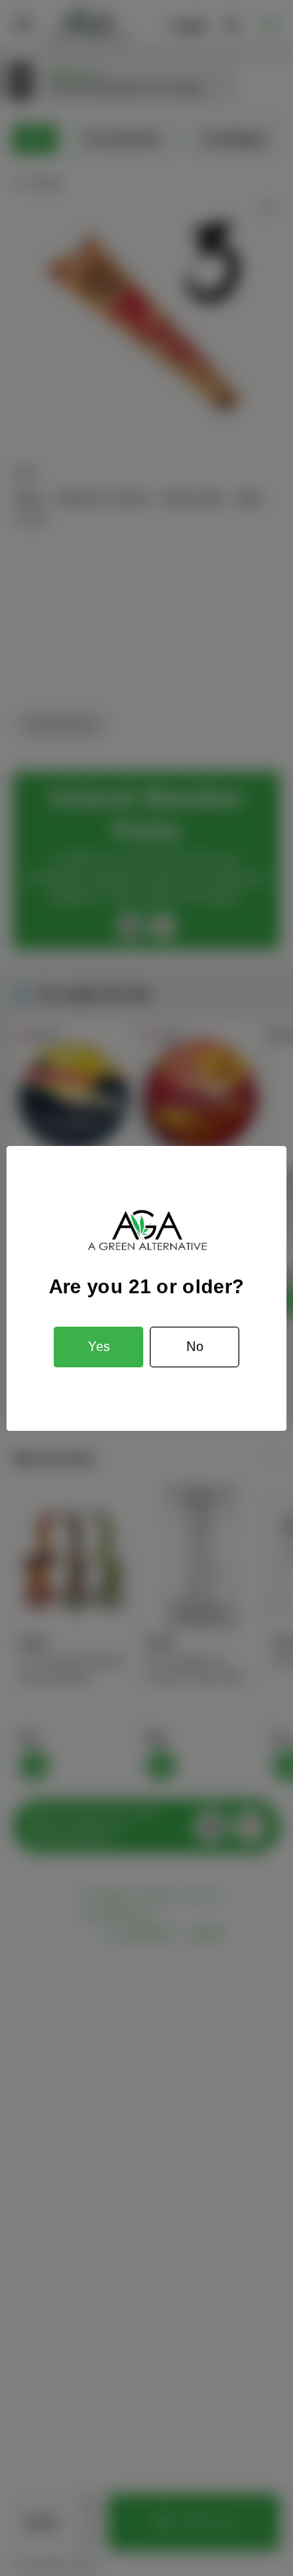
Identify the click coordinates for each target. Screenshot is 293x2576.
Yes (99, 1347)
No (195, 1347)
